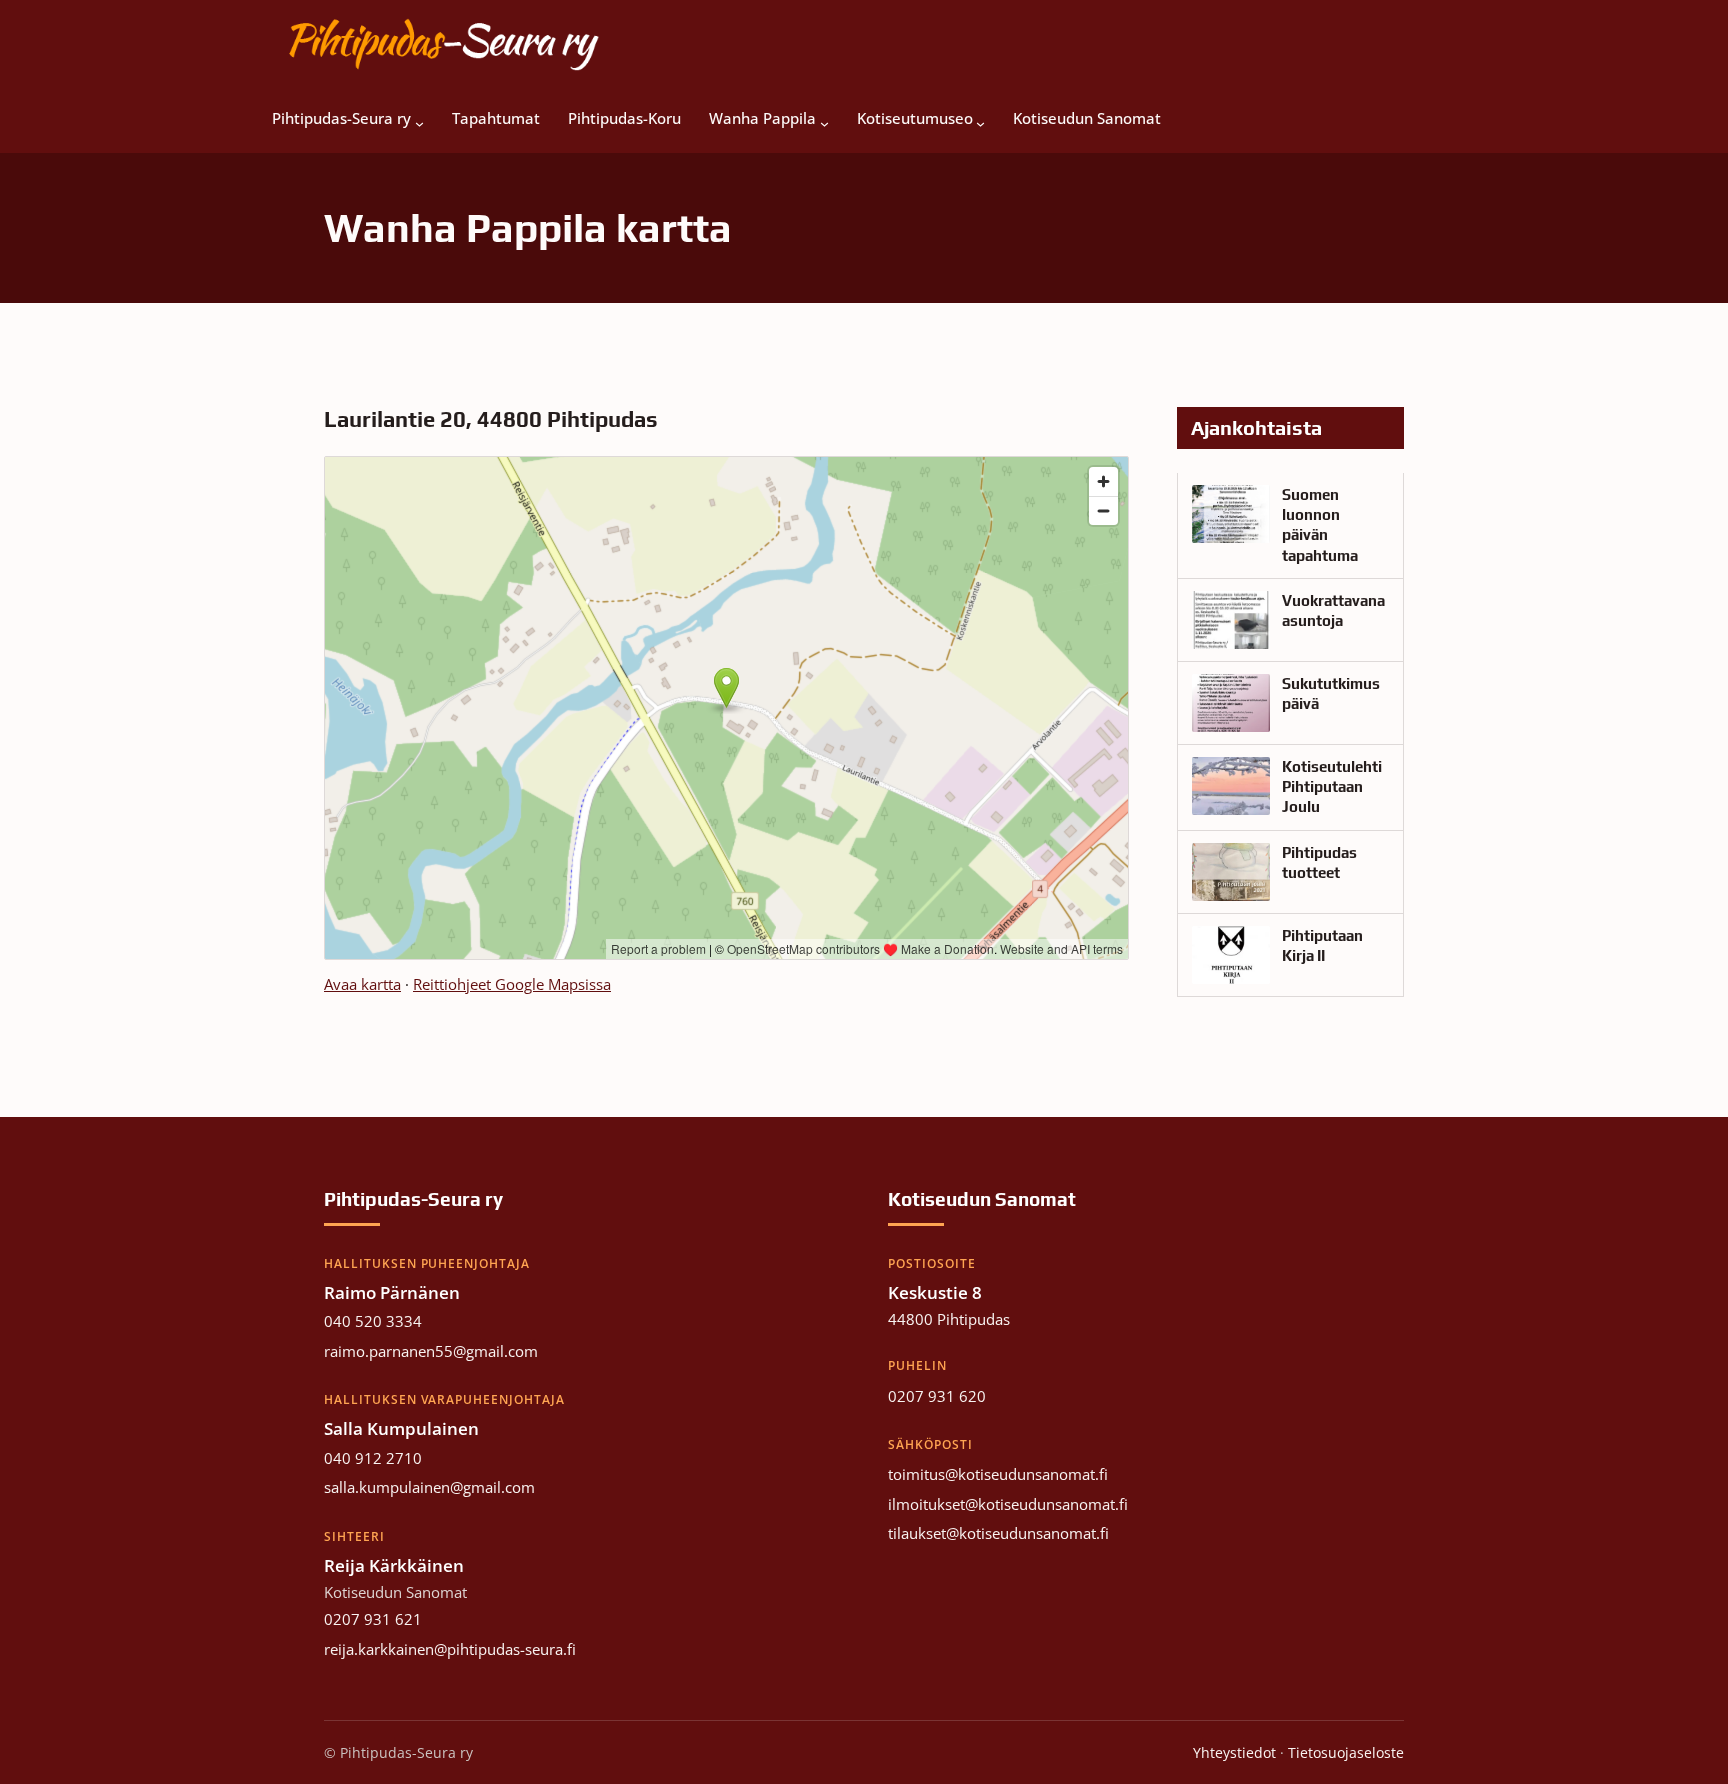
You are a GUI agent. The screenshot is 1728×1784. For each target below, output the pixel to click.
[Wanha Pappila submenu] (824, 119)
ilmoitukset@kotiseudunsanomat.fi (1008, 1504)
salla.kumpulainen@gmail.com (429, 1487)
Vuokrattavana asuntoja (1333, 610)
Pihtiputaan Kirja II (1322, 945)
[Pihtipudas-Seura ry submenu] (419, 119)
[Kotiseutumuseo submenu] (980, 119)
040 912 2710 (373, 1458)
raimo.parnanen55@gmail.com (431, 1351)
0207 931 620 (937, 1396)
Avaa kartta (362, 984)
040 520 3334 (373, 1321)
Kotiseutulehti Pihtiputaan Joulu (1332, 787)
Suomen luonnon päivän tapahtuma (1320, 525)
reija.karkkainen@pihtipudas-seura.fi (450, 1649)
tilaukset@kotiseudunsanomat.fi (998, 1533)
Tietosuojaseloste (1346, 1752)
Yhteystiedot (1234, 1752)
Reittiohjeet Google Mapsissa (512, 984)
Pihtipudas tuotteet (1319, 862)
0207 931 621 (373, 1619)
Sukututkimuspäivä (1331, 693)
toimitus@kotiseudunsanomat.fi (998, 1474)
